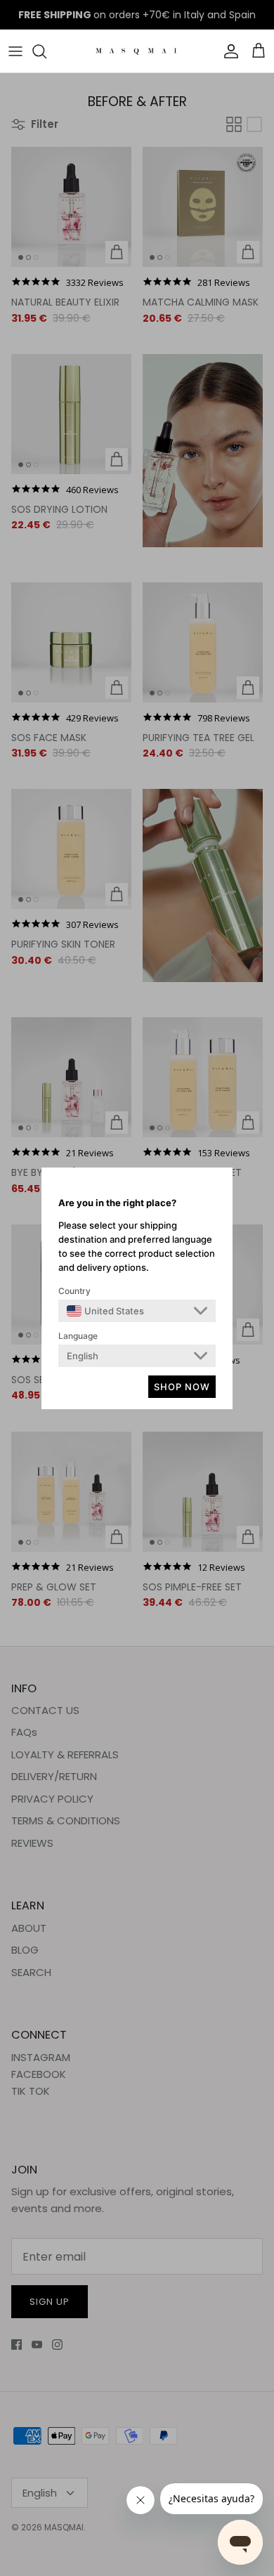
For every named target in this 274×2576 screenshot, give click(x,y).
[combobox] (105, 1311)
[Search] (46, 51)
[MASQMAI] (137, 51)
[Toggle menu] (15, 51)
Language (78, 1336)
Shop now (182, 1387)
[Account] (228, 51)
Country (74, 1291)
